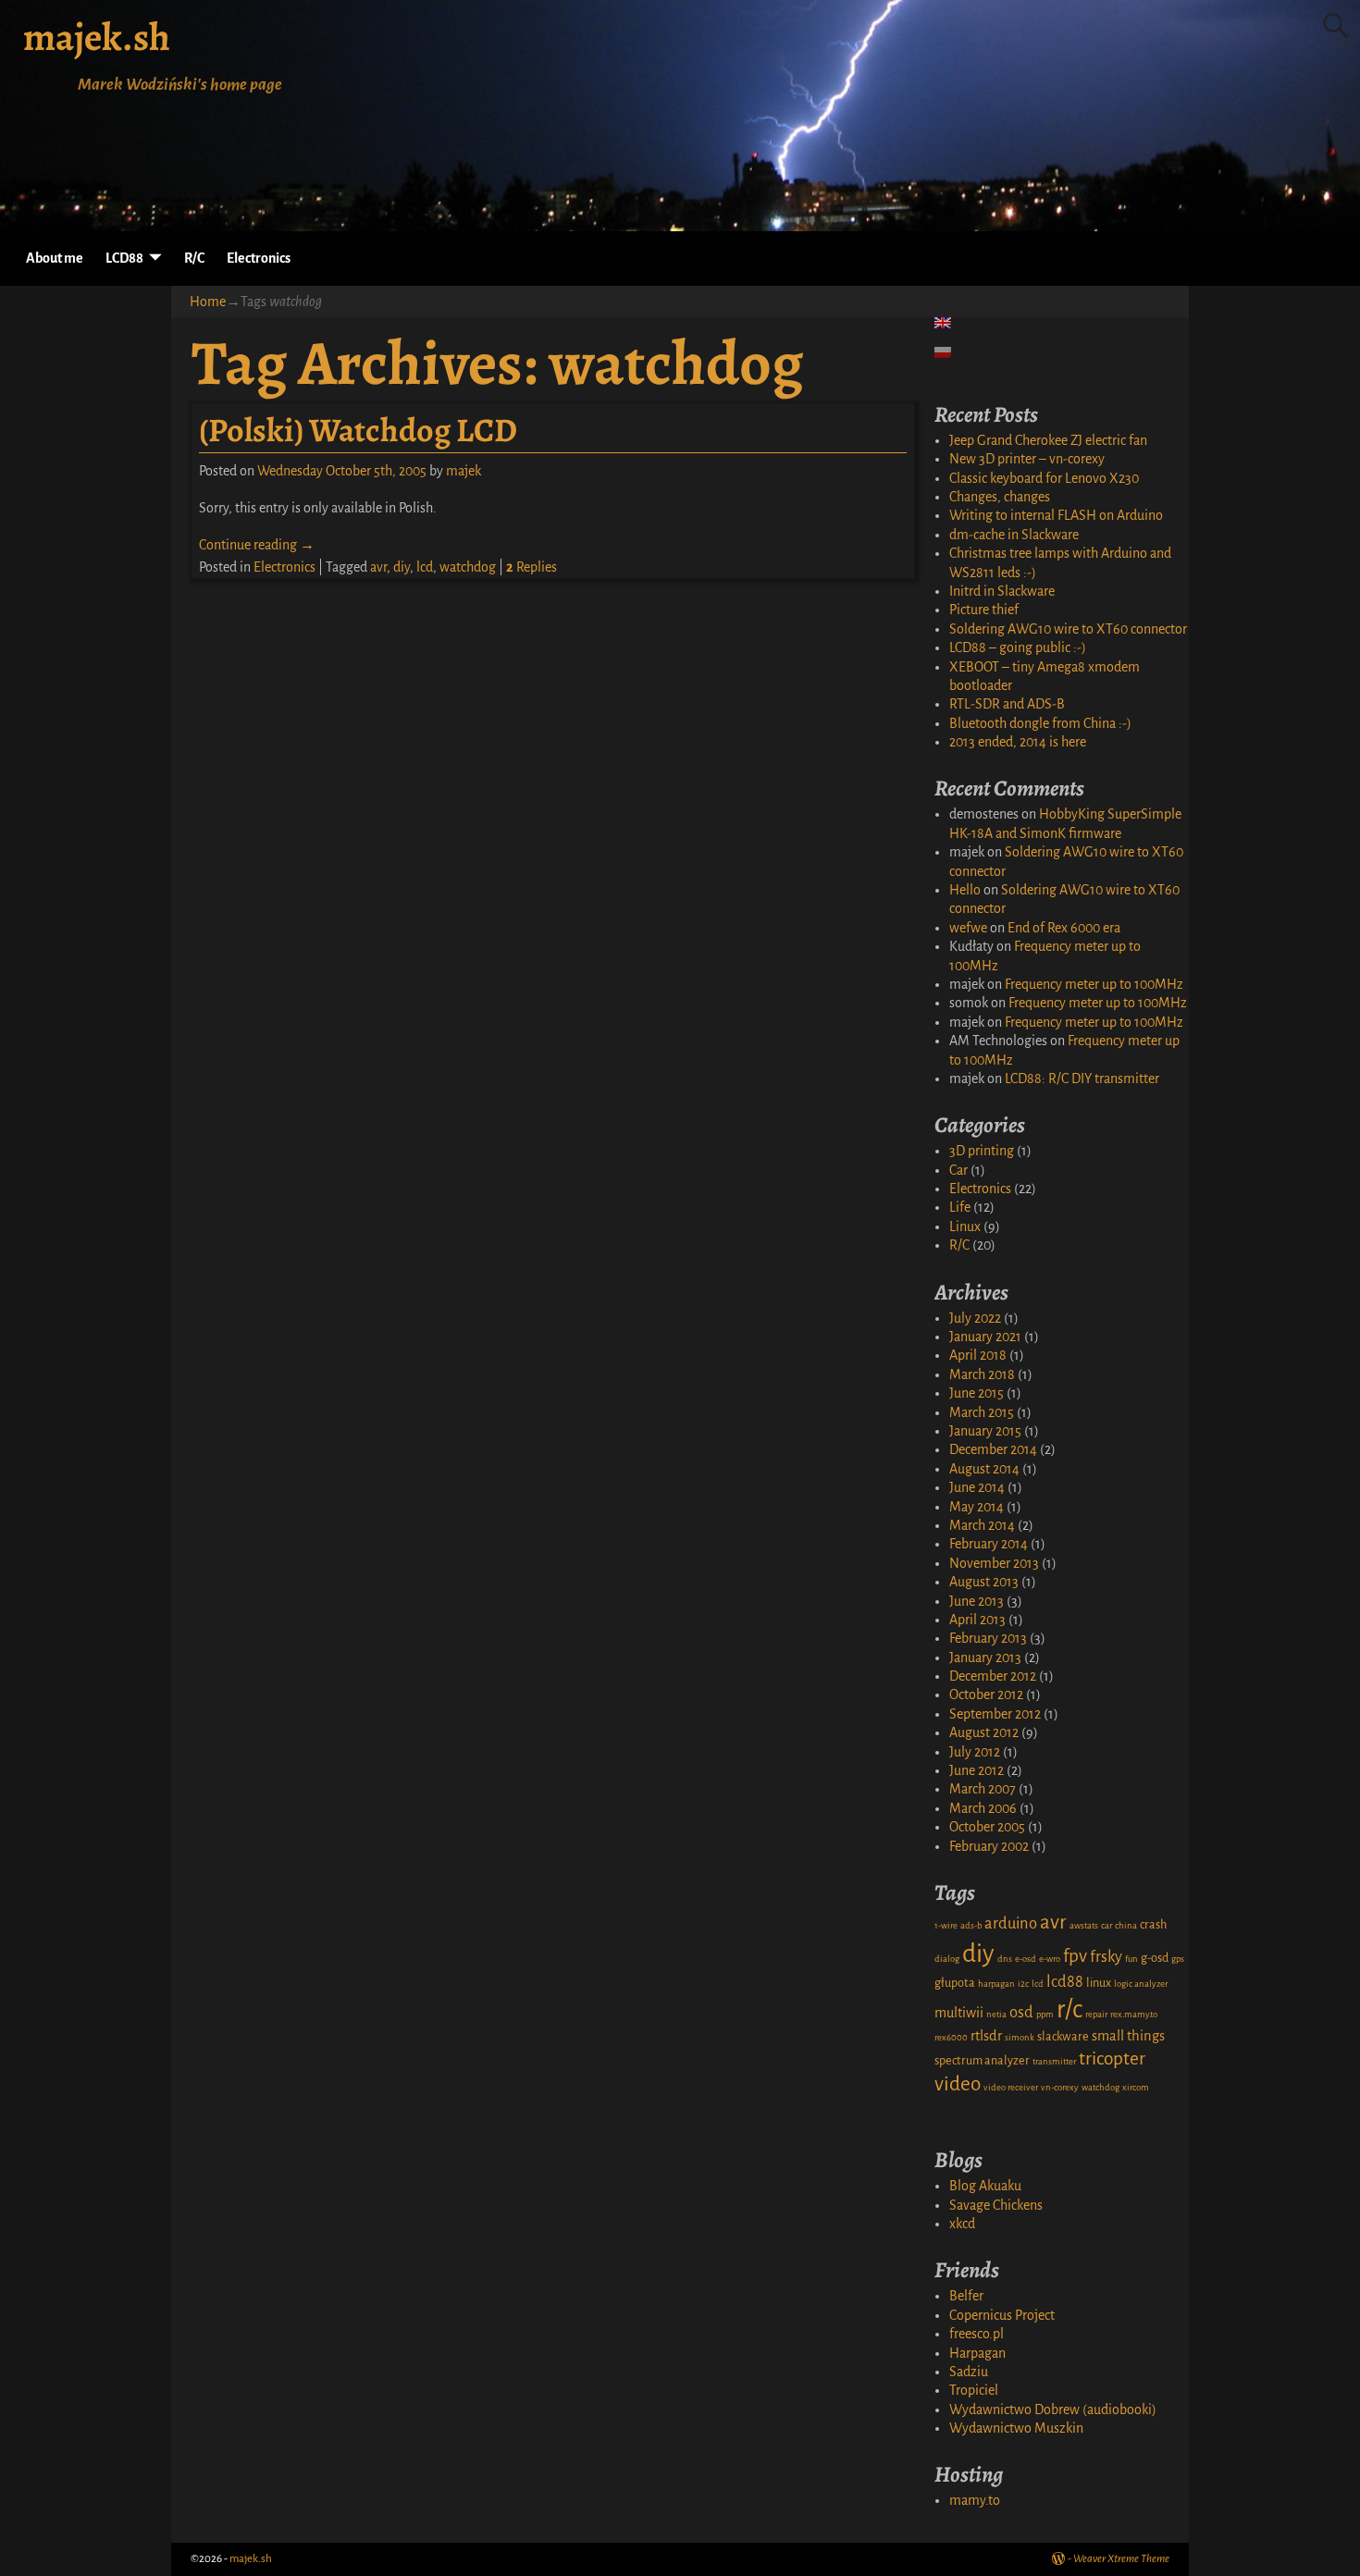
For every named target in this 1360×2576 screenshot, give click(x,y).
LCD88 (124, 258)
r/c (1069, 2009)
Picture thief (984, 610)
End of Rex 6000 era (1064, 928)
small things (1128, 2036)
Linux (965, 1226)
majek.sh (97, 37)
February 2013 (988, 1638)
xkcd (962, 2224)
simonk (1020, 2037)
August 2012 (984, 1732)
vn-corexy (1060, 2087)
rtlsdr (986, 2036)
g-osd (1155, 1958)
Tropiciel (974, 2390)
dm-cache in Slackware (1014, 535)
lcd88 (1065, 1982)
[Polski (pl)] (952, 352)
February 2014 (989, 1544)
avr (378, 567)
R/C (194, 258)
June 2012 (977, 1770)
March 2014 (982, 1525)
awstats (1084, 1925)
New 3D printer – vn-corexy (1027, 459)
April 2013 (977, 1620)
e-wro (1050, 1959)
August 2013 (984, 1582)
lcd (425, 567)
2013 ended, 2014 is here (1018, 742)
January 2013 (985, 1658)
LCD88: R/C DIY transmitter (1082, 1078)
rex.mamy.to (1134, 2014)
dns (1005, 1959)
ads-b (971, 1925)
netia (996, 2014)
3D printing (982, 1151)
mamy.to (975, 2500)
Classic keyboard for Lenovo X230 (1044, 478)
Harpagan (977, 2353)
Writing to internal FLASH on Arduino (1056, 515)
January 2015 (985, 1431)
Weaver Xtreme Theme (1121, 2559)
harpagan (996, 1984)
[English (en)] (952, 323)
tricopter (1112, 2058)
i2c (1023, 1984)
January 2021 (985, 1337)
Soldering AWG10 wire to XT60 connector (1068, 629)
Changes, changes (1000, 497)
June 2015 (977, 1393)
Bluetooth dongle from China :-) (1040, 723)
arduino (1011, 1923)
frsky (1106, 1957)
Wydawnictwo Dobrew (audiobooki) (1053, 2410)
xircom (1136, 2087)
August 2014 (984, 1469)
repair (1096, 2014)
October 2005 (987, 1827)
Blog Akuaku (985, 2186)
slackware (1063, 2037)
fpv (1075, 1956)
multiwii (959, 2013)
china (1126, 1925)
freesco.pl (977, 2334)
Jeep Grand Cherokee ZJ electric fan (1048, 440)
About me (55, 258)
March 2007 (983, 1789)
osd (1021, 2012)
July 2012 (975, 1752)
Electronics (259, 258)
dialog (947, 1959)
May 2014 (977, 1507)
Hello (965, 890)
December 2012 (993, 1676)
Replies (532, 567)
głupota (955, 1983)
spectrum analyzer (982, 2061)
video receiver (1011, 2087)
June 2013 (977, 1601)
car (1107, 1925)
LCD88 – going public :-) (1018, 647)
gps (1178, 1959)
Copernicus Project (1002, 2315)
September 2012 (995, 1714)
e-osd (1026, 1959)
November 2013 (994, 1563)
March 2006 (983, 1808)
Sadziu (969, 2372)
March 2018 (982, 1374)
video (958, 2084)
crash (1153, 1925)
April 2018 (978, 1355)
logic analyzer (1141, 1984)
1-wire (946, 1925)
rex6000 (951, 2037)
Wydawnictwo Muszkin (1016, 2428)
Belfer (966, 2296)
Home (208, 302)
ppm (1045, 2014)
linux (1099, 1983)
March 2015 (982, 1412)
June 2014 (977, 1487)
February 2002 (989, 1846)
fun (1131, 1959)
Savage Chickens (996, 2205)
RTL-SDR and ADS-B (1007, 704)
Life (960, 1207)
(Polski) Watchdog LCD (358, 430)
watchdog (468, 567)
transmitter (1054, 2061)
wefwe (968, 928)
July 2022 (975, 1318)
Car (958, 1170)
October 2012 (986, 1695)
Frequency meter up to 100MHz (1094, 984)
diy (402, 567)
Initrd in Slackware (1002, 591)
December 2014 (993, 1449)
